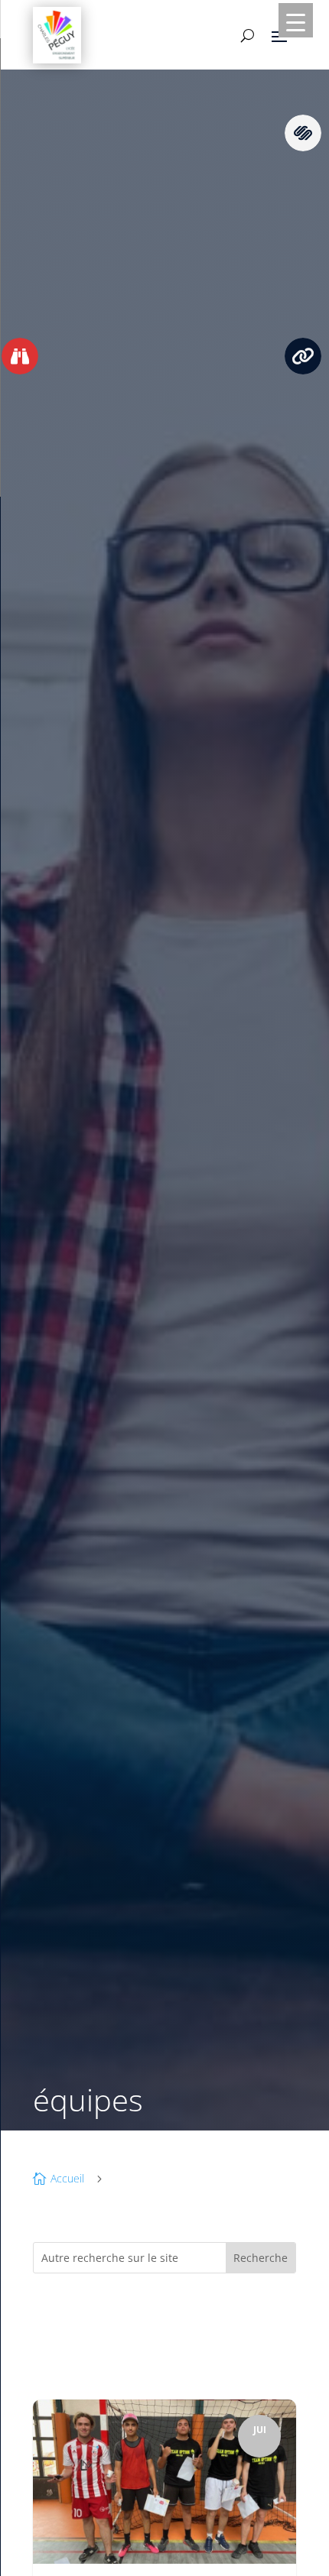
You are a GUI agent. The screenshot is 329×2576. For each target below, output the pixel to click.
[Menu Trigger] (296, 20)
